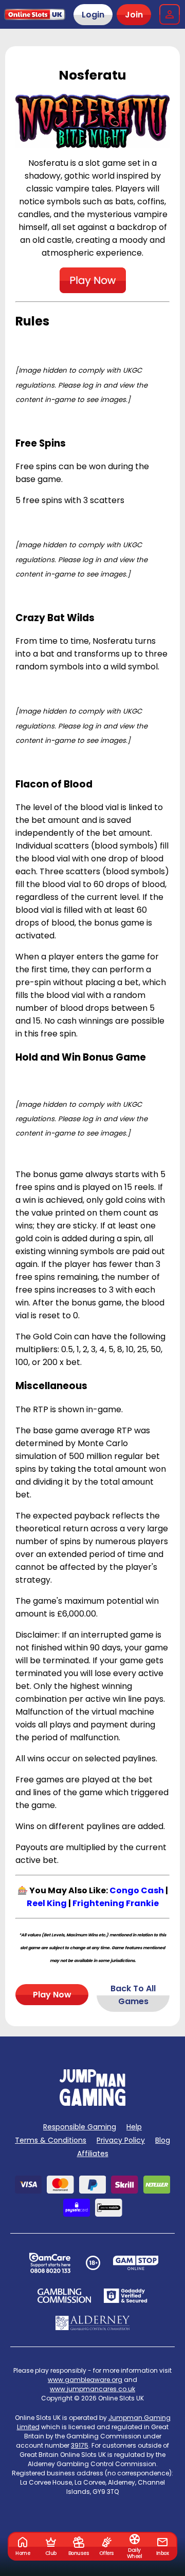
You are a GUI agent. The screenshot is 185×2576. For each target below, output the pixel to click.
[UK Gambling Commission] (64, 2296)
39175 (80, 2445)
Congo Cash (137, 1890)
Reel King (47, 1903)
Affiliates (93, 2154)
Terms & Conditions (51, 2140)
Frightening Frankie (116, 1903)
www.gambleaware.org (85, 2380)
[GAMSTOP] (136, 2263)
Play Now (52, 1995)
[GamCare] (50, 2263)
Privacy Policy (121, 2140)
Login (93, 15)
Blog (163, 2140)
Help (134, 2127)
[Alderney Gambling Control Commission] (93, 2323)
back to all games (133, 1995)
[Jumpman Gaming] (92, 2103)
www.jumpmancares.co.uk (92, 2389)
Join (134, 15)
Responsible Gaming (80, 2127)
